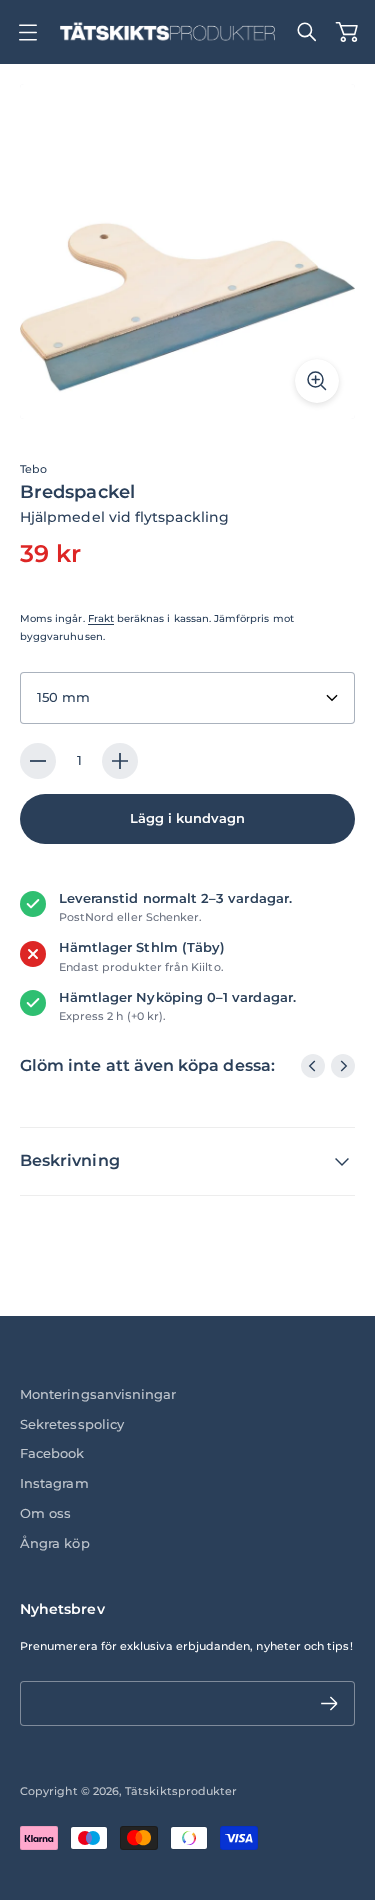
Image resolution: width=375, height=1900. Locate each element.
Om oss (45, 1513)
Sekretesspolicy (72, 1424)
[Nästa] (343, 1066)
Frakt (101, 618)
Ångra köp (55, 1543)
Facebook (52, 1453)
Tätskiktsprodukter (181, 1791)
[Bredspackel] (187, 251)
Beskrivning (70, 1160)
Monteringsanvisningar (98, 1394)
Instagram (54, 1483)
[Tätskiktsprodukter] (167, 32)
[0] (347, 32)
